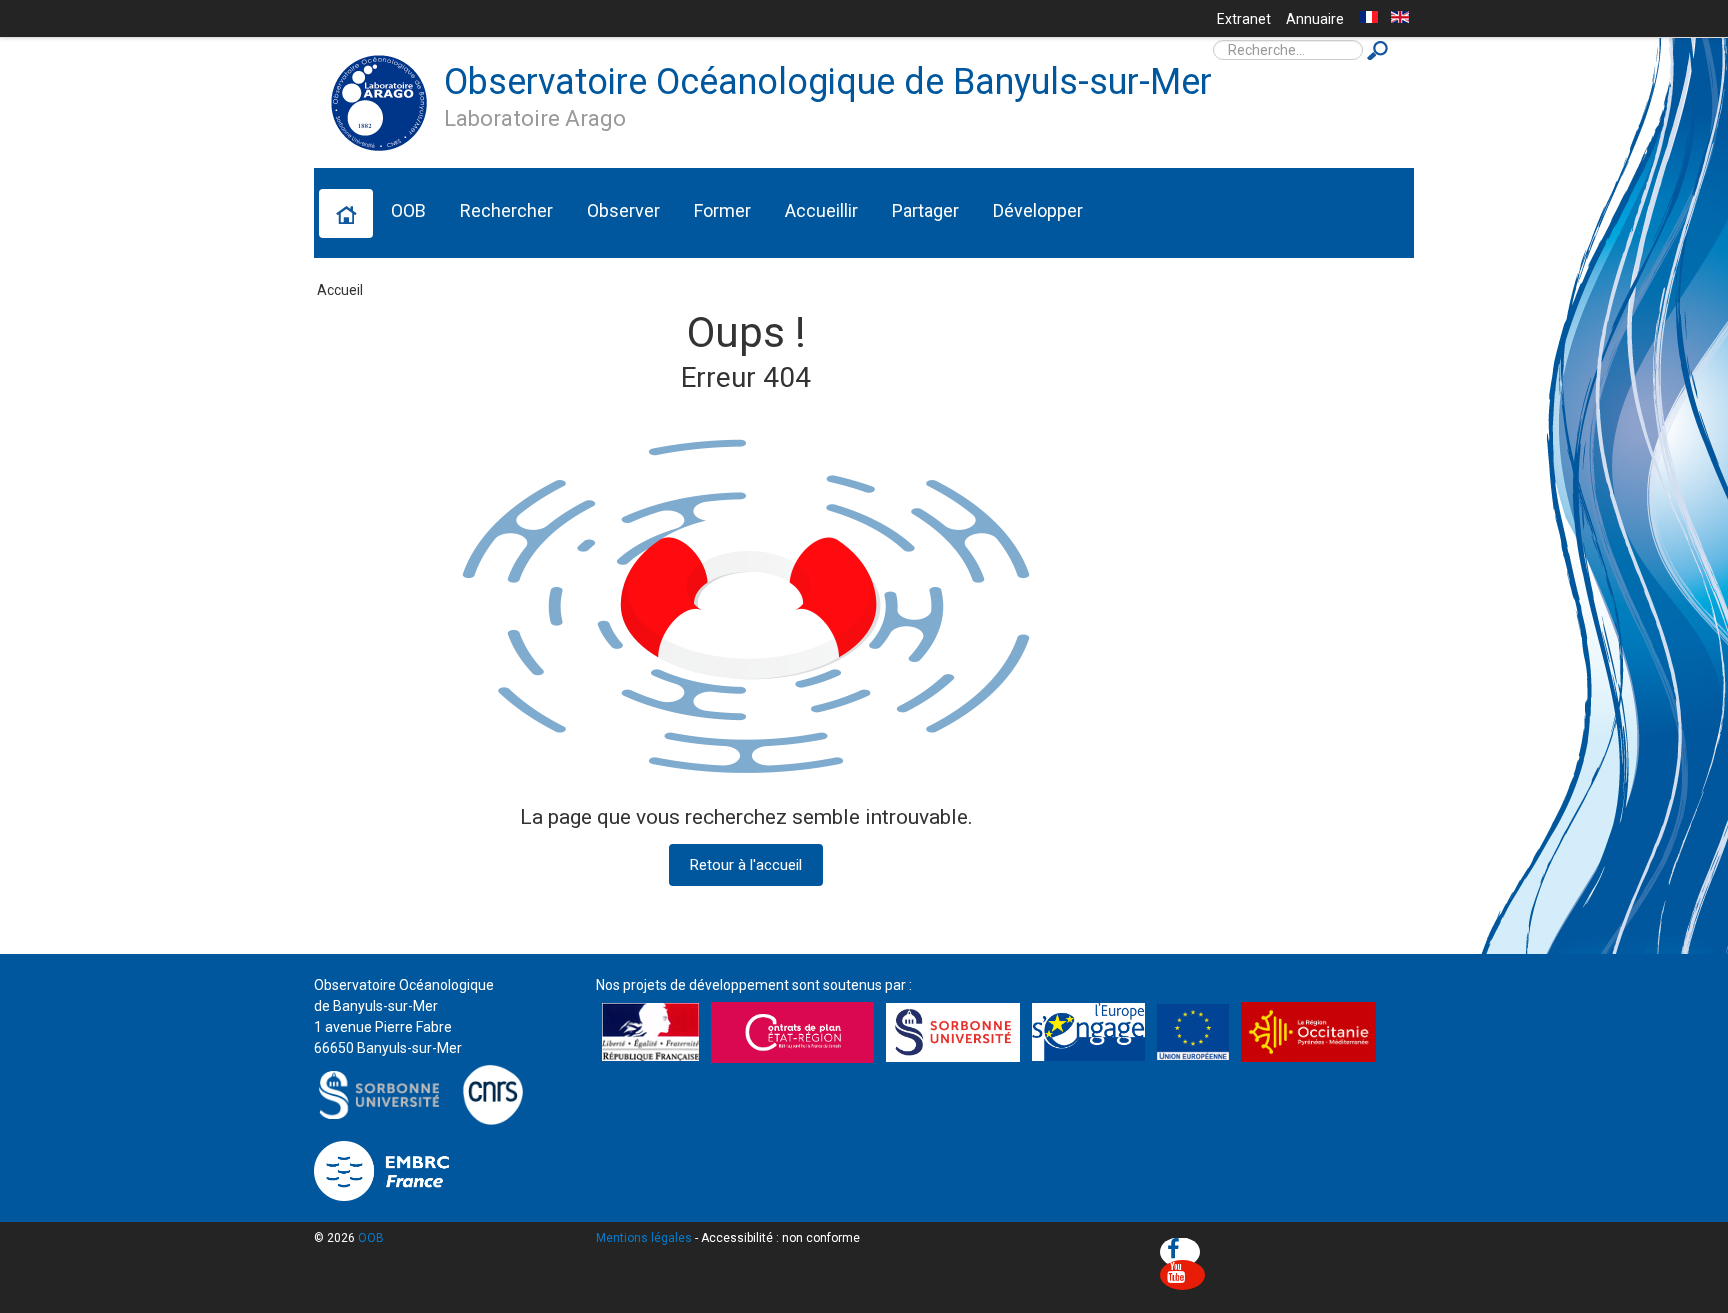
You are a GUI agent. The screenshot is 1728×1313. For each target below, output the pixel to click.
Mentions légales (644, 1238)
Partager (925, 210)
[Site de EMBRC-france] (381, 1170)
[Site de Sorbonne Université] (384, 1093)
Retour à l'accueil (746, 865)
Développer (1038, 210)
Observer (623, 210)
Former (722, 210)
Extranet (1244, 19)
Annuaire (1315, 19)
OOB (408, 210)
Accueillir (821, 210)
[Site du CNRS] (492, 1093)
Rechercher (506, 210)
